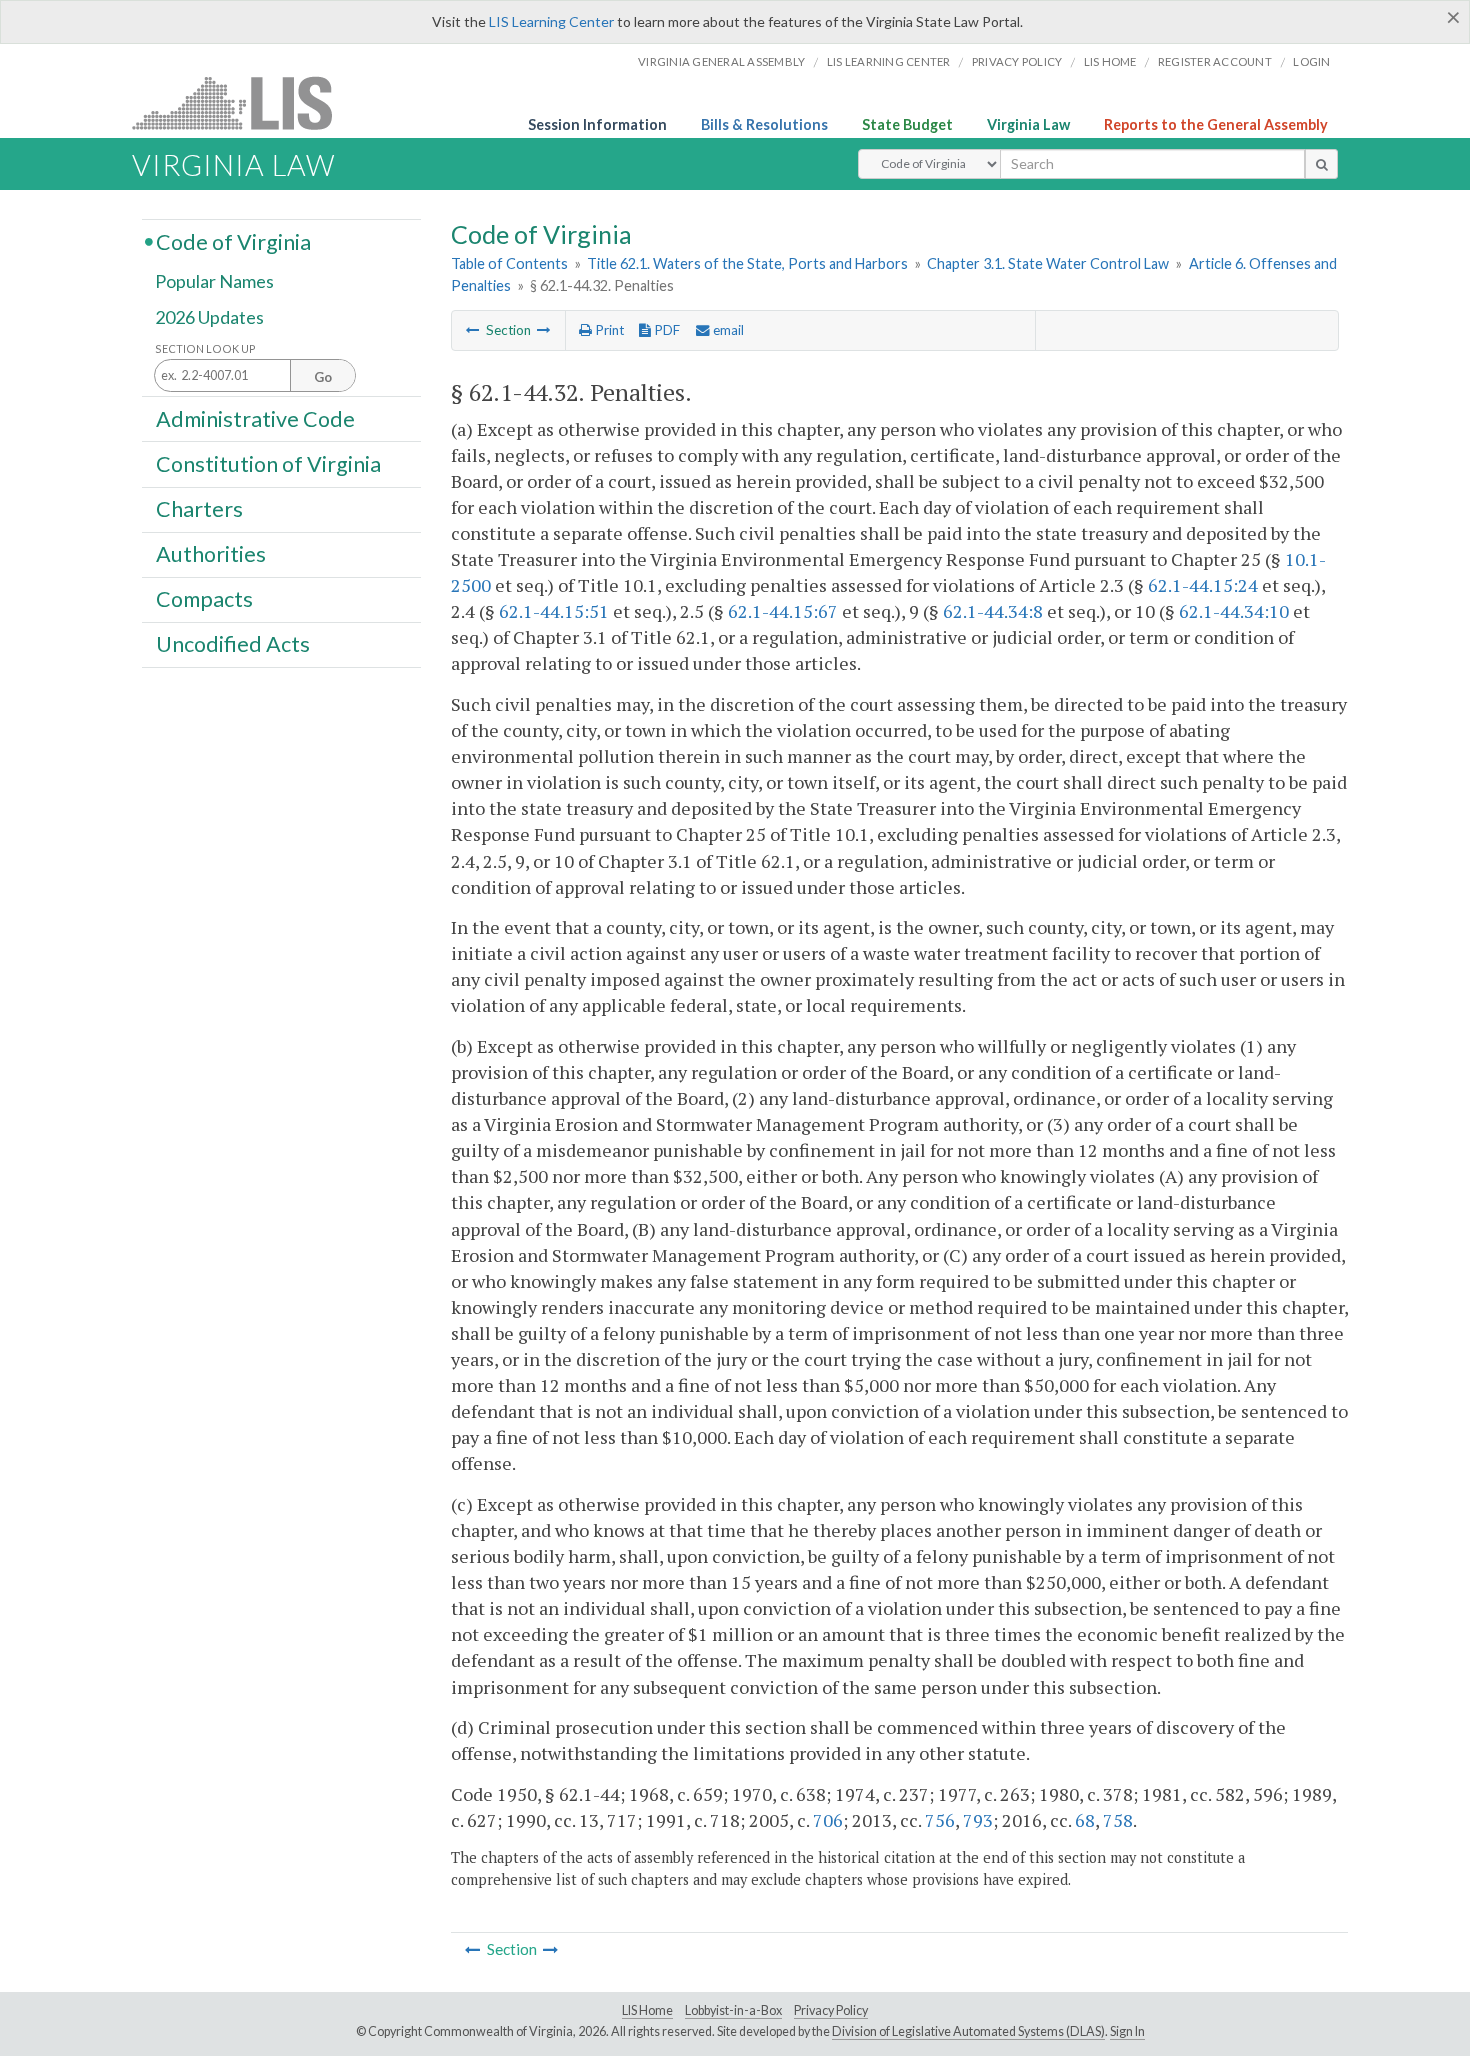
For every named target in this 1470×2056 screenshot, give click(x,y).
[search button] (1321, 164)
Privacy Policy (1017, 61)
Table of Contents (509, 263)
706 (828, 1820)
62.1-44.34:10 (1234, 611)
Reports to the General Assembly (1216, 124)
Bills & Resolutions (764, 124)
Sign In (1127, 2031)
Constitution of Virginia (268, 463)
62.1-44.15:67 (783, 611)
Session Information (597, 124)
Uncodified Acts (233, 644)
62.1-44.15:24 (1203, 585)
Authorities (211, 554)
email (727, 330)
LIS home (1110, 61)
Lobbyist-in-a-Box (733, 2010)
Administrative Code (255, 418)
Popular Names (214, 282)
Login (1311, 61)
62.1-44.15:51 (554, 611)
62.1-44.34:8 (993, 611)
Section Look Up (205, 348)
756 (940, 1820)
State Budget (907, 124)
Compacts (204, 599)
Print (608, 330)
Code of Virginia (233, 241)
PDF (665, 330)
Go (323, 377)
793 (978, 1820)
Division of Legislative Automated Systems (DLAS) (968, 2031)
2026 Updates (209, 317)
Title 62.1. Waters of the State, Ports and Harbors (747, 263)
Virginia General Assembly (721, 61)
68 (1085, 1820)
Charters (199, 509)
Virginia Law (1028, 124)
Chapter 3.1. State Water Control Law (1048, 263)
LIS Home (647, 2010)
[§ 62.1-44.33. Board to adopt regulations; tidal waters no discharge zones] (544, 330)
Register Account (1215, 61)
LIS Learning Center (551, 21)
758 (1118, 1820)
